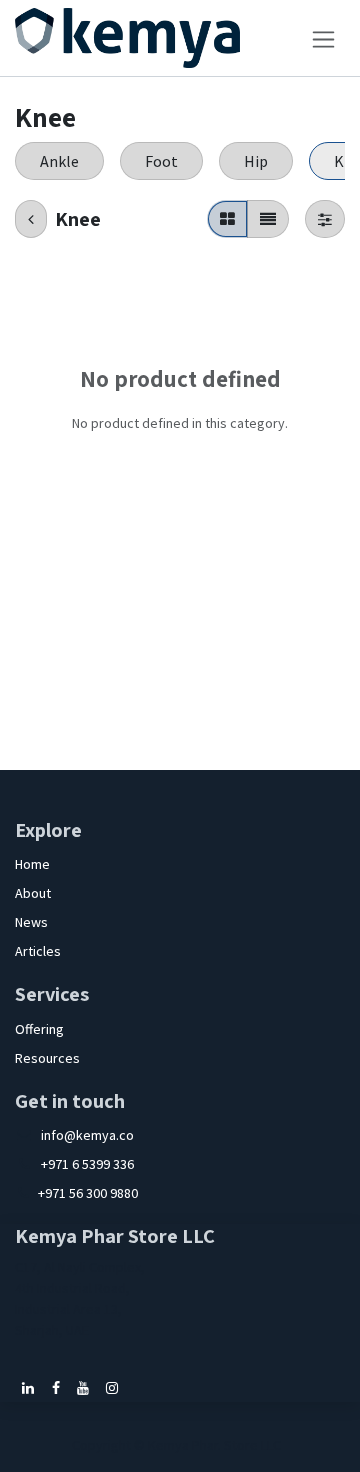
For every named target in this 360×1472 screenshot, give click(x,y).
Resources (47, 1058)
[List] (268, 219)
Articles (38, 951)
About (33, 893)
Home (32, 864)
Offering (39, 1029)
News (31, 922)
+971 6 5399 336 (87, 1164)
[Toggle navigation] (323, 37)
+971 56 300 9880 (88, 1193)
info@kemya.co (87, 1135)
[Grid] (227, 219)
